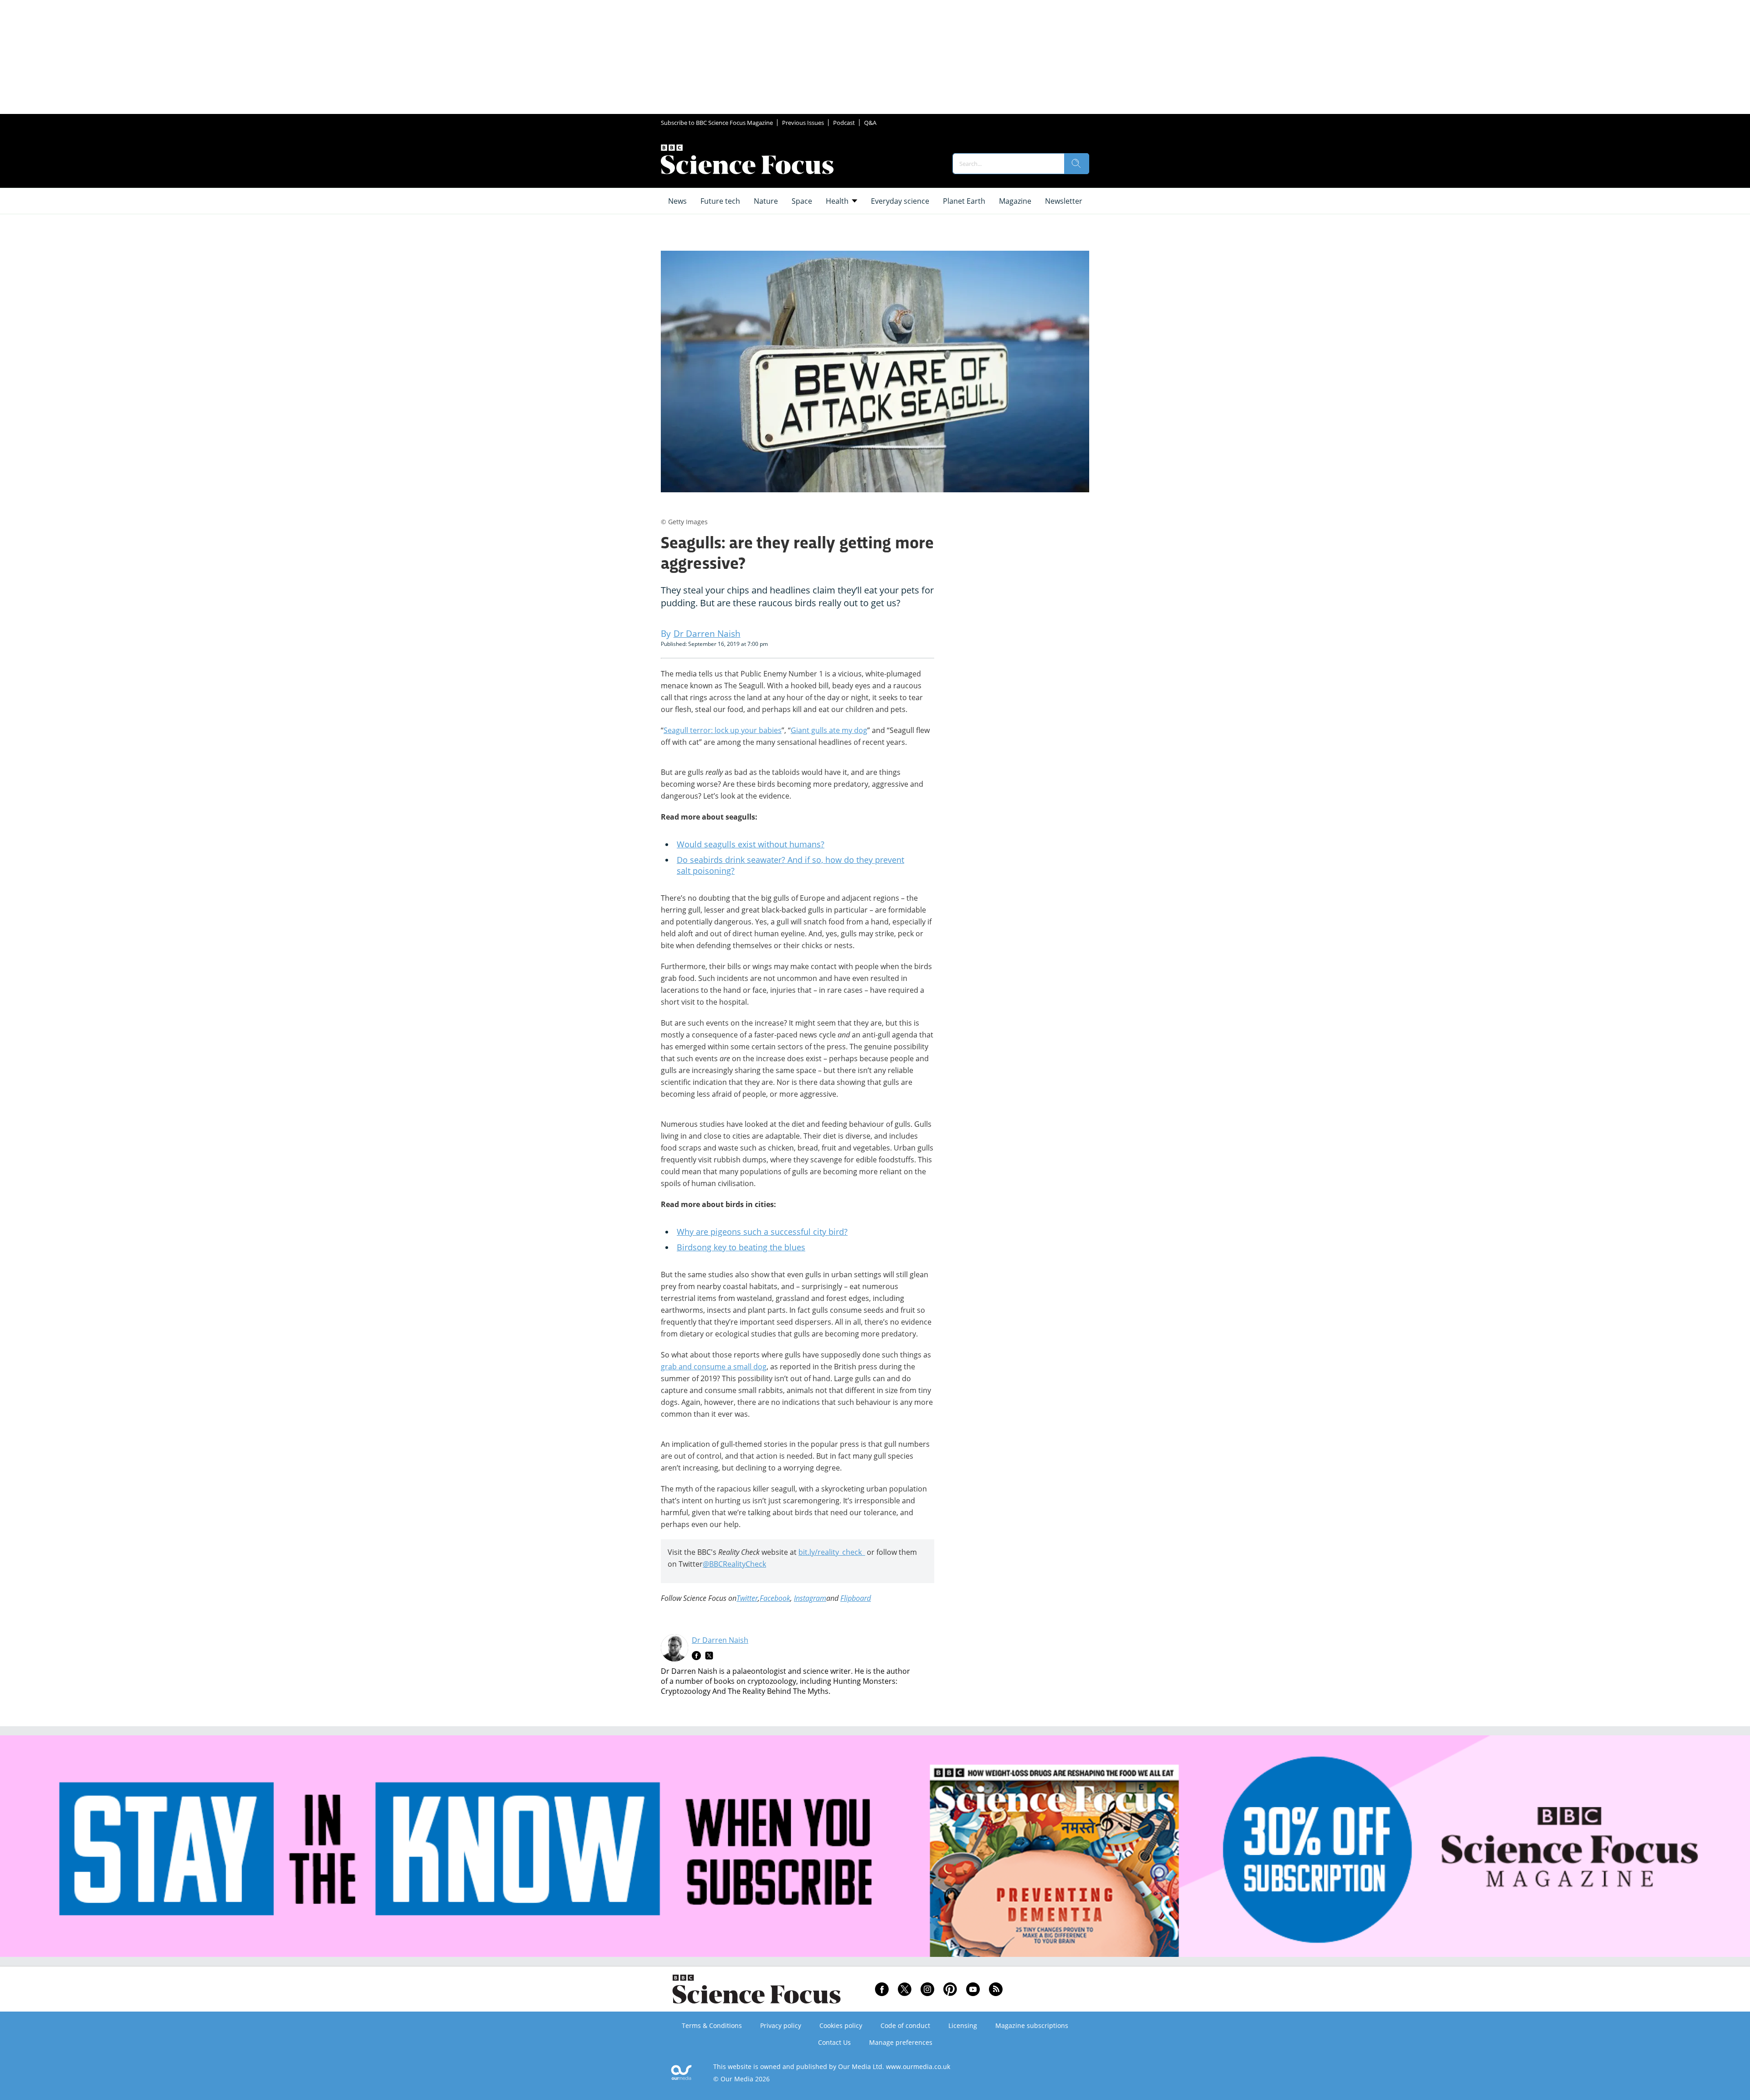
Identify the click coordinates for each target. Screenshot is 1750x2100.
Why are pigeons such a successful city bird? (762, 1232)
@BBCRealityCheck (734, 1564)
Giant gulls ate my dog (829, 730)
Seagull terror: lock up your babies (723, 730)
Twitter (747, 1598)
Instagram (810, 1598)
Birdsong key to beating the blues (741, 1247)
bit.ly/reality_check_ (832, 1552)
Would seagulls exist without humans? (751, 844)
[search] (1076, 164)
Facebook (775, 1598)
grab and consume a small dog (714, 1367)
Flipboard (856, 1598)
